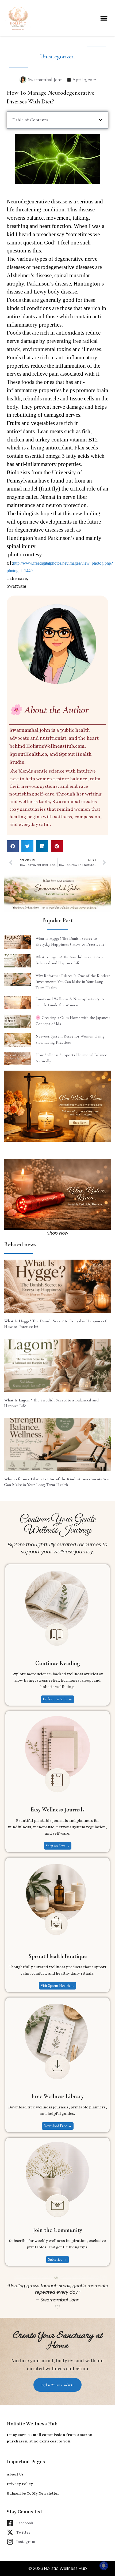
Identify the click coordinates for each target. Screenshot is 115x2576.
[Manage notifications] (104, 2566)
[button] (104, 18)
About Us (15, 2474)
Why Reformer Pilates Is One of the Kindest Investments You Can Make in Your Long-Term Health (73, 982)
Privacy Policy (20, 2484)
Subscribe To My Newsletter (33, 2493)
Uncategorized (57, 57)
